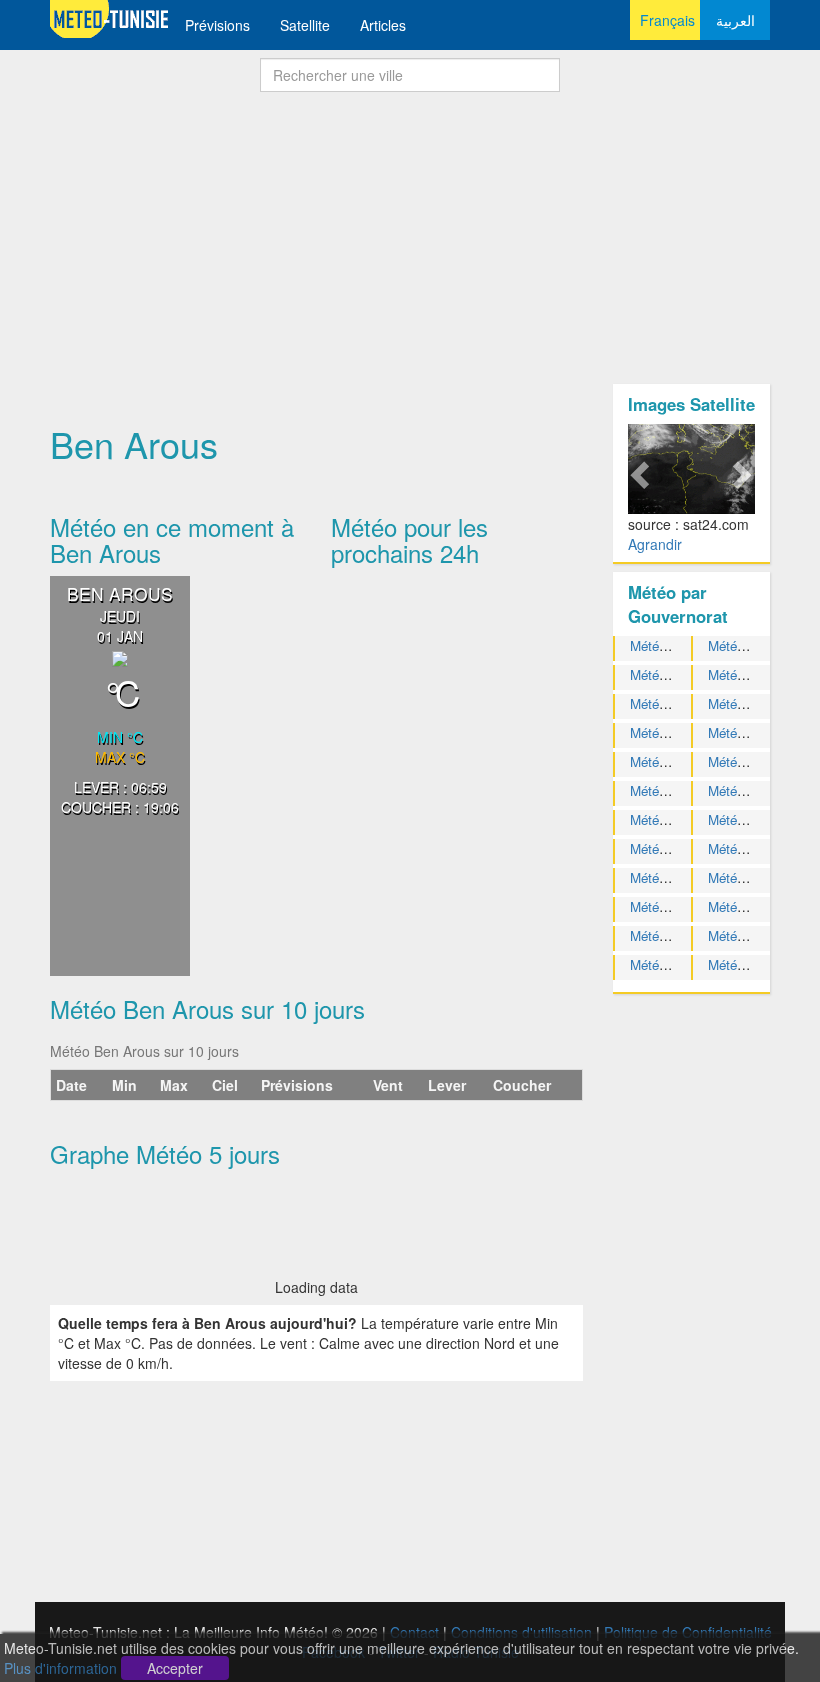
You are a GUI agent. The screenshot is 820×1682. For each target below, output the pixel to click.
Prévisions (217, 25)
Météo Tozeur (747, 935)
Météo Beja (741, 645)
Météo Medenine (756, 819)
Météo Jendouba (678, 732)
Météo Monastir (675, 848)
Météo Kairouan (753, 732)
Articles (383, 25)
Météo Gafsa (745, 703)
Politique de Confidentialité (688, 1632)
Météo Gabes (669, 703)
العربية (735, 20)
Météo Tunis (665, 964)
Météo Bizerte (748, 674)
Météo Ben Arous (680, 674)
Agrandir (655, 544)
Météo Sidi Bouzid (761, 877)
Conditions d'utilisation (521, 1632)
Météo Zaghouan (756, 964)
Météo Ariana (668, 645)
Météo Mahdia (749, 790)
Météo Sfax (663, 877)
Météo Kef (660, 790)
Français (667, 20)
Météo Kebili (744, 761)
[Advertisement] (410, 244)
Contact (414, 1632)
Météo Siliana (669, 906)
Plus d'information (60, 1668)
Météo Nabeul (748, 848)
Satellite (305, 25)
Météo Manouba (676, 819)
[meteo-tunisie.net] (110, 17)
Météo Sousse (750, 906)
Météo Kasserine (679, 761)
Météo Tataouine (678, 935)
